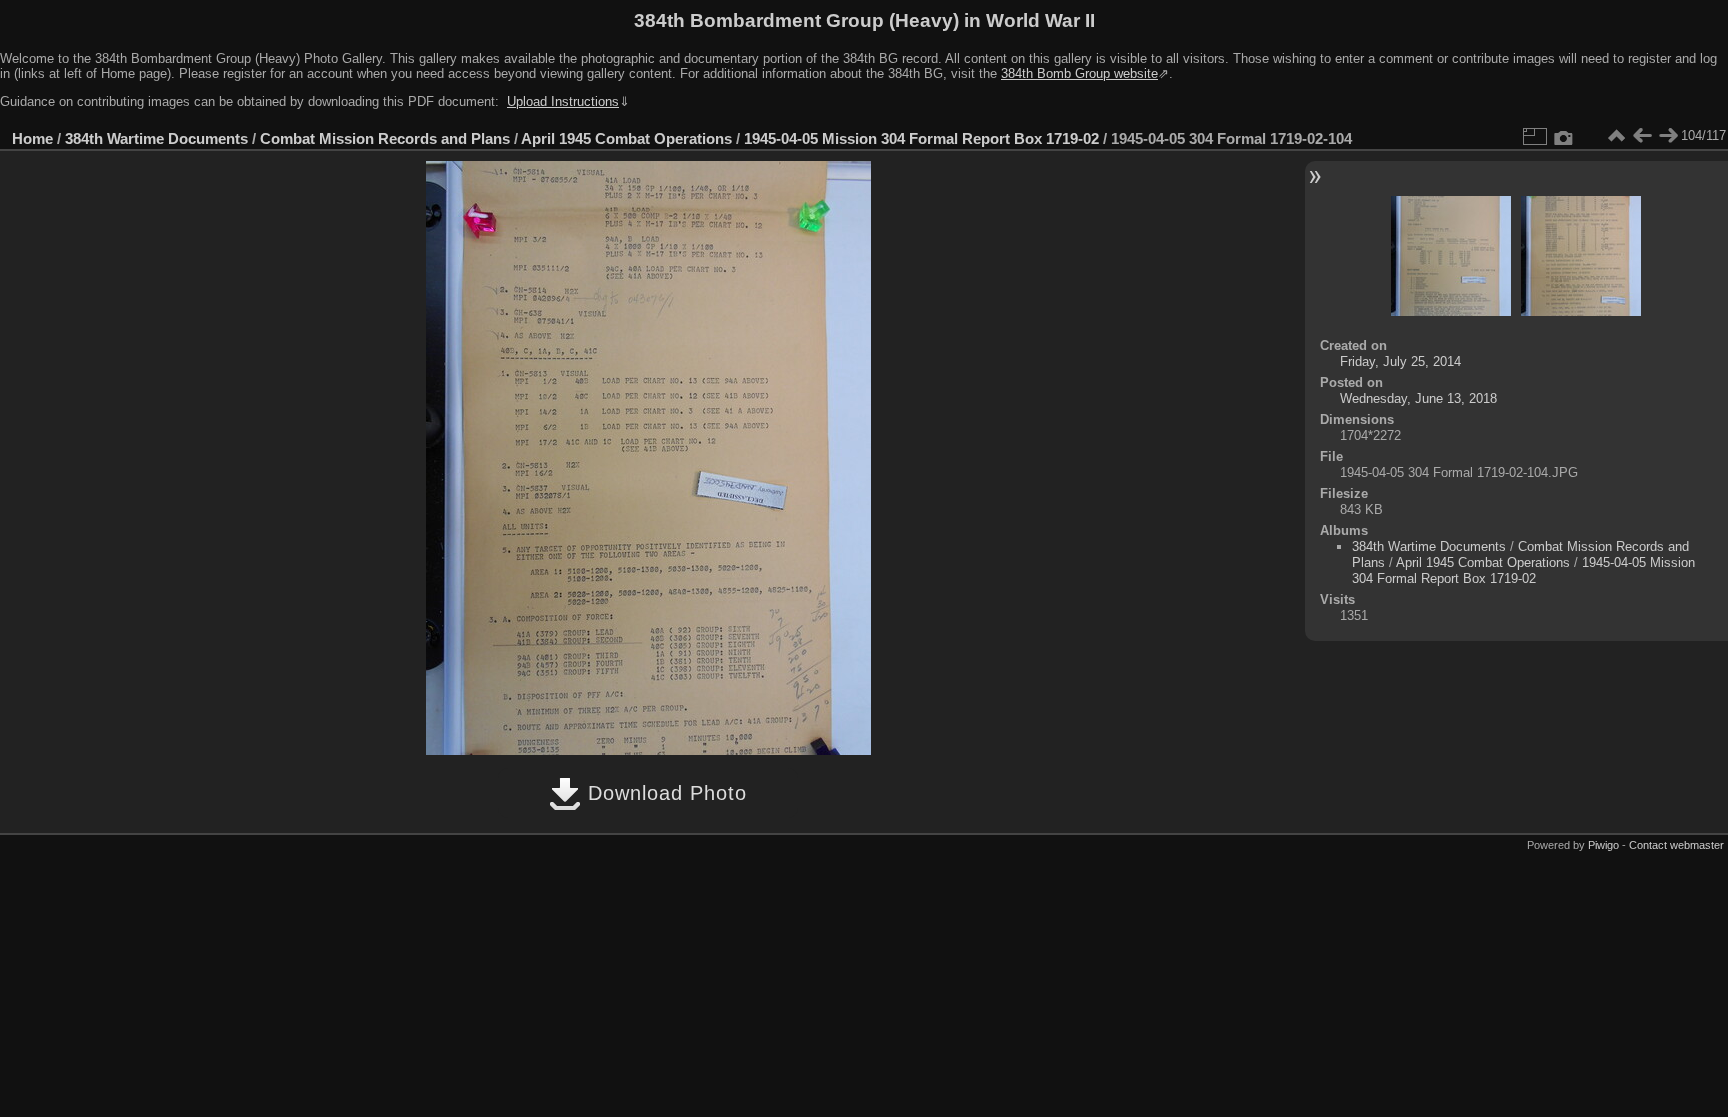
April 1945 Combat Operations (626, 138)
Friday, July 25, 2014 (1400, 361)
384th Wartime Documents (156, 138)
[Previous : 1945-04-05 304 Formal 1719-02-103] (1642, 136)
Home (32, 138)
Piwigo (1603, 845)
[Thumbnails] (1616, 136)
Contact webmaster (1676, 845)
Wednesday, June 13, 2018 (1418, 398)
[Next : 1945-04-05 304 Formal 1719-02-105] (1668, 136)
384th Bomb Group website (1079, 73)
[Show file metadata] (1564, 136)
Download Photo (664, 793)
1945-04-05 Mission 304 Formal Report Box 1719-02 (921, 138)
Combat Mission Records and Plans (385, 138)
